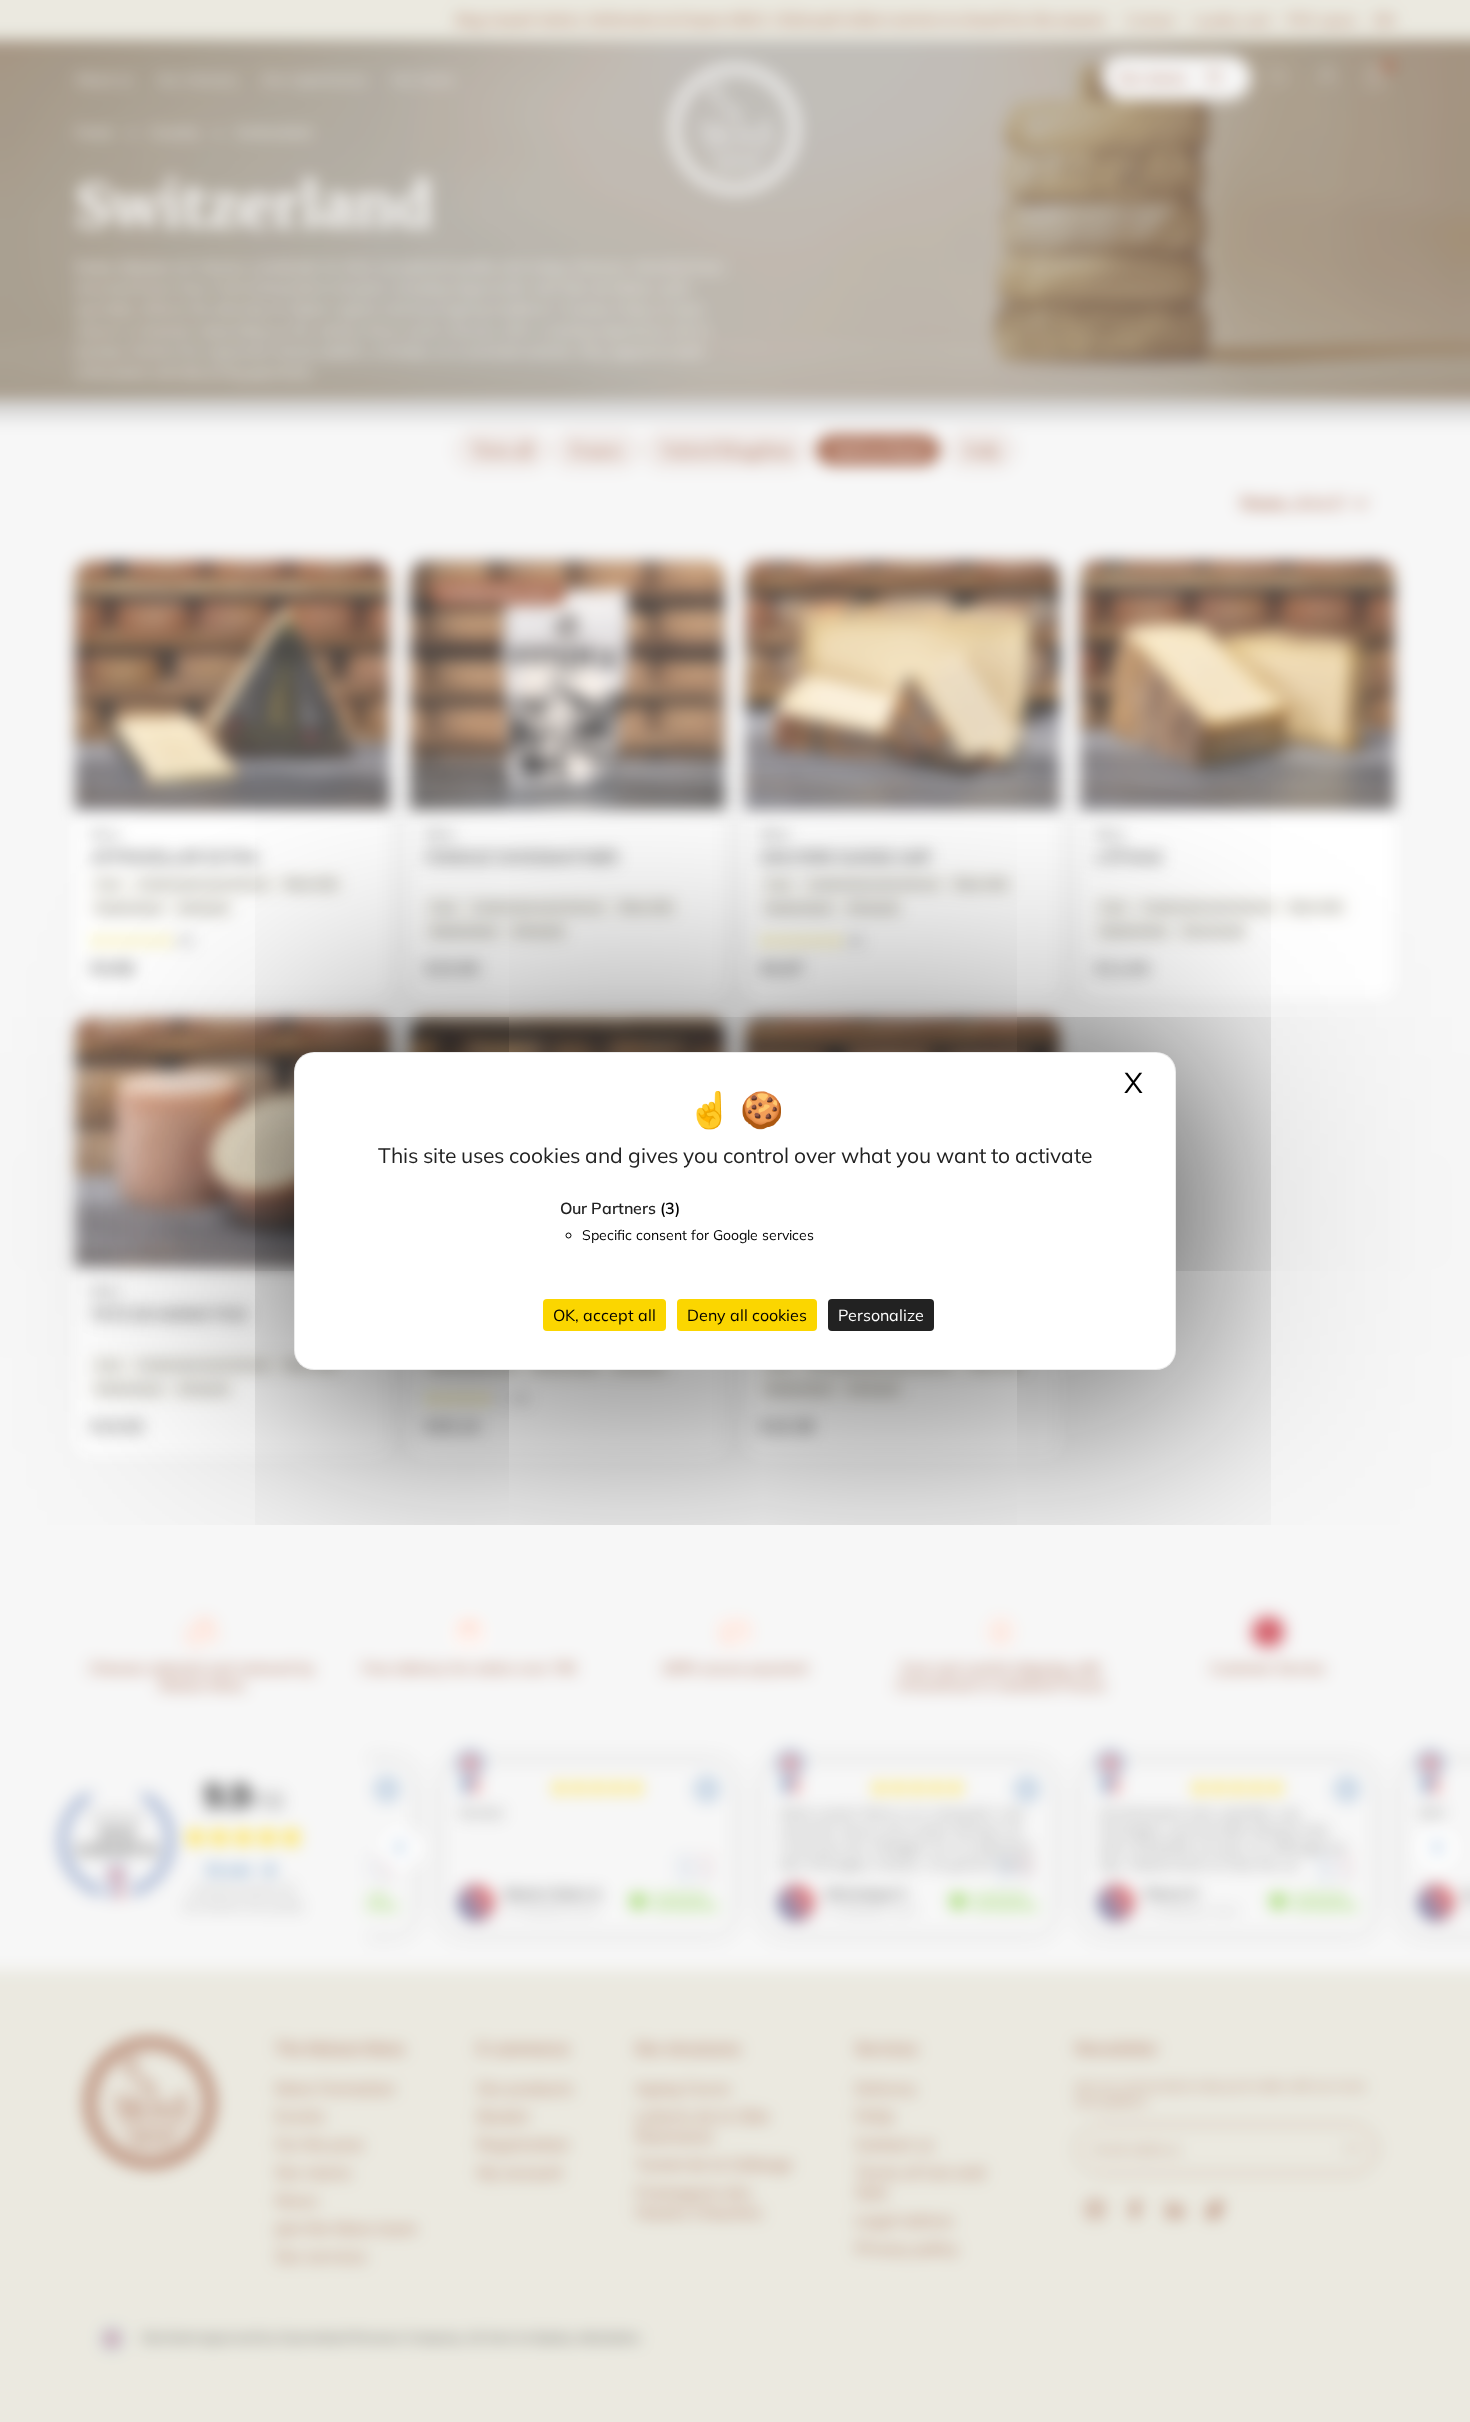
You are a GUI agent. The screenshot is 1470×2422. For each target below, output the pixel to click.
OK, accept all (604, 1315)
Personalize (881, 1315)
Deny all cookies (747, 1315)
